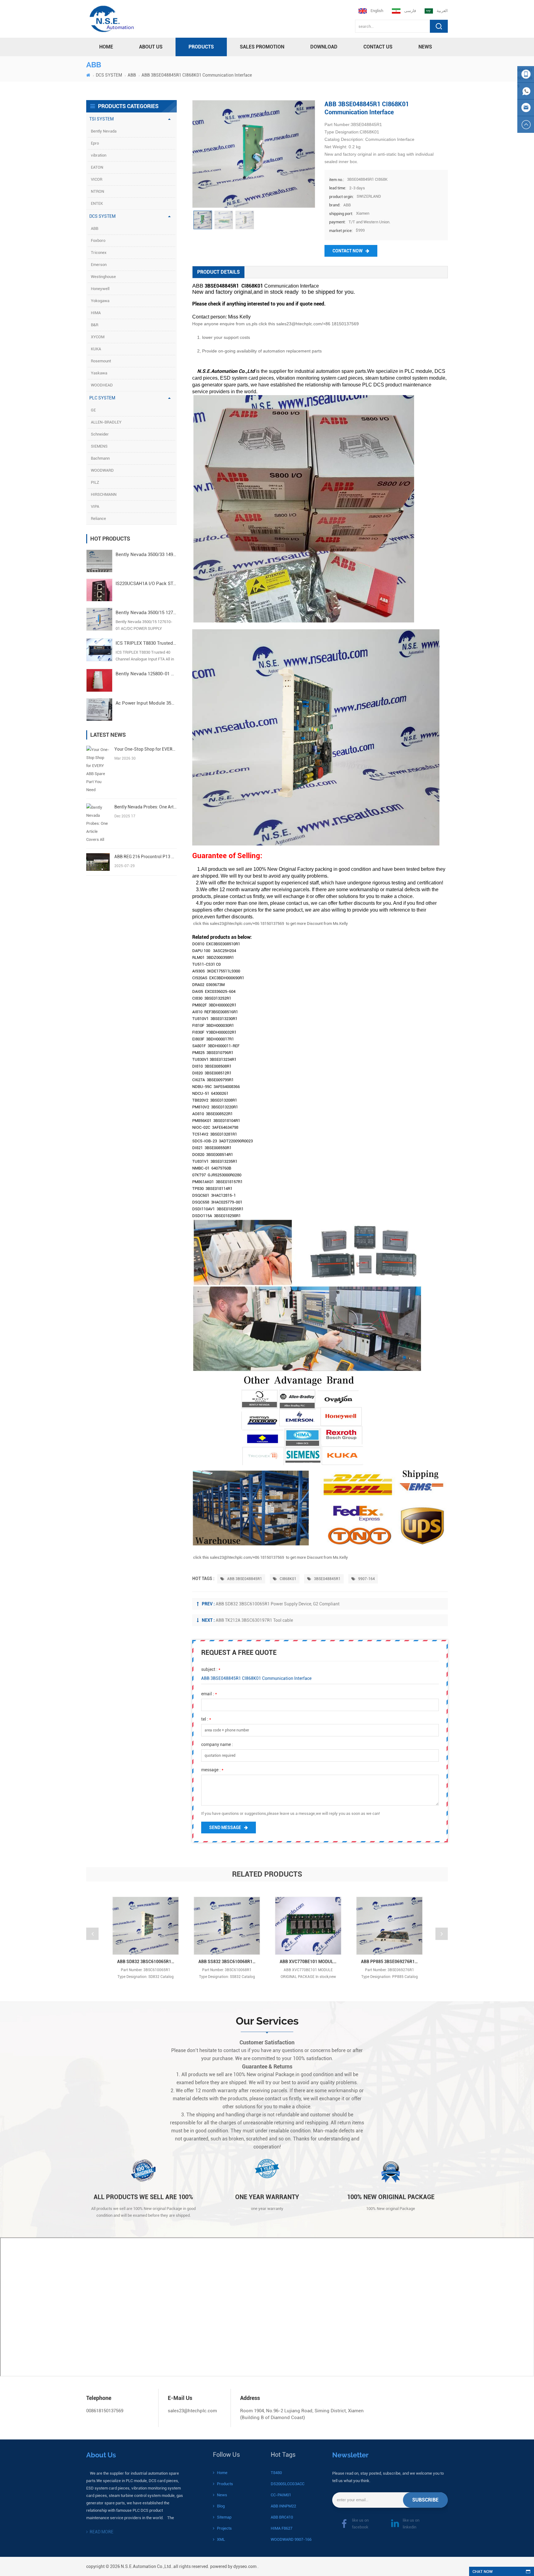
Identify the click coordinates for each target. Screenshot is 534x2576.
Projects (224, 2528)
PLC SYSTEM (102, 398)
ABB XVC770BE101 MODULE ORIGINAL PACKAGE (310, 1962)
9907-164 (366, 1579)
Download (324, 47)
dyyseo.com (245, 2566)
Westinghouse (103, 277)
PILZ (95, 482)
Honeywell (100, 289)
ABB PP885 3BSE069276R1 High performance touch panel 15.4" (392, 1962)
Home (222, 2473)
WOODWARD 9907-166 (291, 2539)
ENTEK (97, 203)
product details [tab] (218, 272)
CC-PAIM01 (281, 2495)
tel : (206, 1719)
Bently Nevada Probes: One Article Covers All (145, 807)
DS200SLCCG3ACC (288, 2484)
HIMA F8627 (282, 2528)
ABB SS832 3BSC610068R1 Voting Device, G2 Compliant (229, 1962)
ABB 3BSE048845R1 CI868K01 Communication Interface (256, 1678)
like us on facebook (360, 2524)
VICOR (97, 179)
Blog (221, 2506)
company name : (217, 1744)
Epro (95, 143)
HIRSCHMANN (104, 494)
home (106, 47)
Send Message (225, 1828)
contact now (348, 251)
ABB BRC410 (282, 2517)
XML (221, 2539)
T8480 (276, 2473)
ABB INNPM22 (283, 2506)
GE (93, 410)
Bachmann (100, 458)
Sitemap (224, 2517)
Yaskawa (99, 373)
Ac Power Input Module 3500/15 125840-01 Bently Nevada (146, 703)
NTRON (97, 191)
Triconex (99, 253)
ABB (132, 75)
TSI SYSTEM (102, 119)
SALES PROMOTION (262, 47)
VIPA (95, 506)
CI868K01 (288, 1579)
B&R (95, 325)
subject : (211, 1669)
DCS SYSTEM (109, 75)
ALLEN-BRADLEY (106, 422)
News (425, 47)
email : (209, 1694)
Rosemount (101, 361)
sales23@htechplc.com (192, 2411)
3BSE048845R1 (327, 1579)
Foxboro (98, 240)
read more (102, 2532)
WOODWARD (102, 470)
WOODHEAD (102, 385)
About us (151, 47)
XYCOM (98, 337)
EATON (97, 167)
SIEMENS (99, 446)
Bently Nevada (104, 131)
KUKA (96, 349)
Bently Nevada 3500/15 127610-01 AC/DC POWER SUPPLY (146, 613)
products (201, 47)
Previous (92, 1934)
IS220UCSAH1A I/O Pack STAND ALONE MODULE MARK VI (146, 584)
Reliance (98, 519)
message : (212, 1770)
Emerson (99, 265)
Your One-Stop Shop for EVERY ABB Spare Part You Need (145, 749)
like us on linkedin (411, 2524)
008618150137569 (105, 2411)
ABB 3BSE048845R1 (244, 1579)
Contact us (378, 47)
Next (442, 1934)
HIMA (96, 313)
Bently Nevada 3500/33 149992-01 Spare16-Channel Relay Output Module (146, 554)
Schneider (100, 434)
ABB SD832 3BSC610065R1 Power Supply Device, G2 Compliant (278, 1604)
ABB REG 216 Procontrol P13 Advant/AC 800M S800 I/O (145, 857)
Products (225, 2484)
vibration (99, 155)
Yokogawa (100, 301)
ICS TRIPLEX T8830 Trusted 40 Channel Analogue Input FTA (146, 643)
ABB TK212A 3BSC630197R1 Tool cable (254, 1620)
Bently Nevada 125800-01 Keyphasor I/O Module (146, 674)
